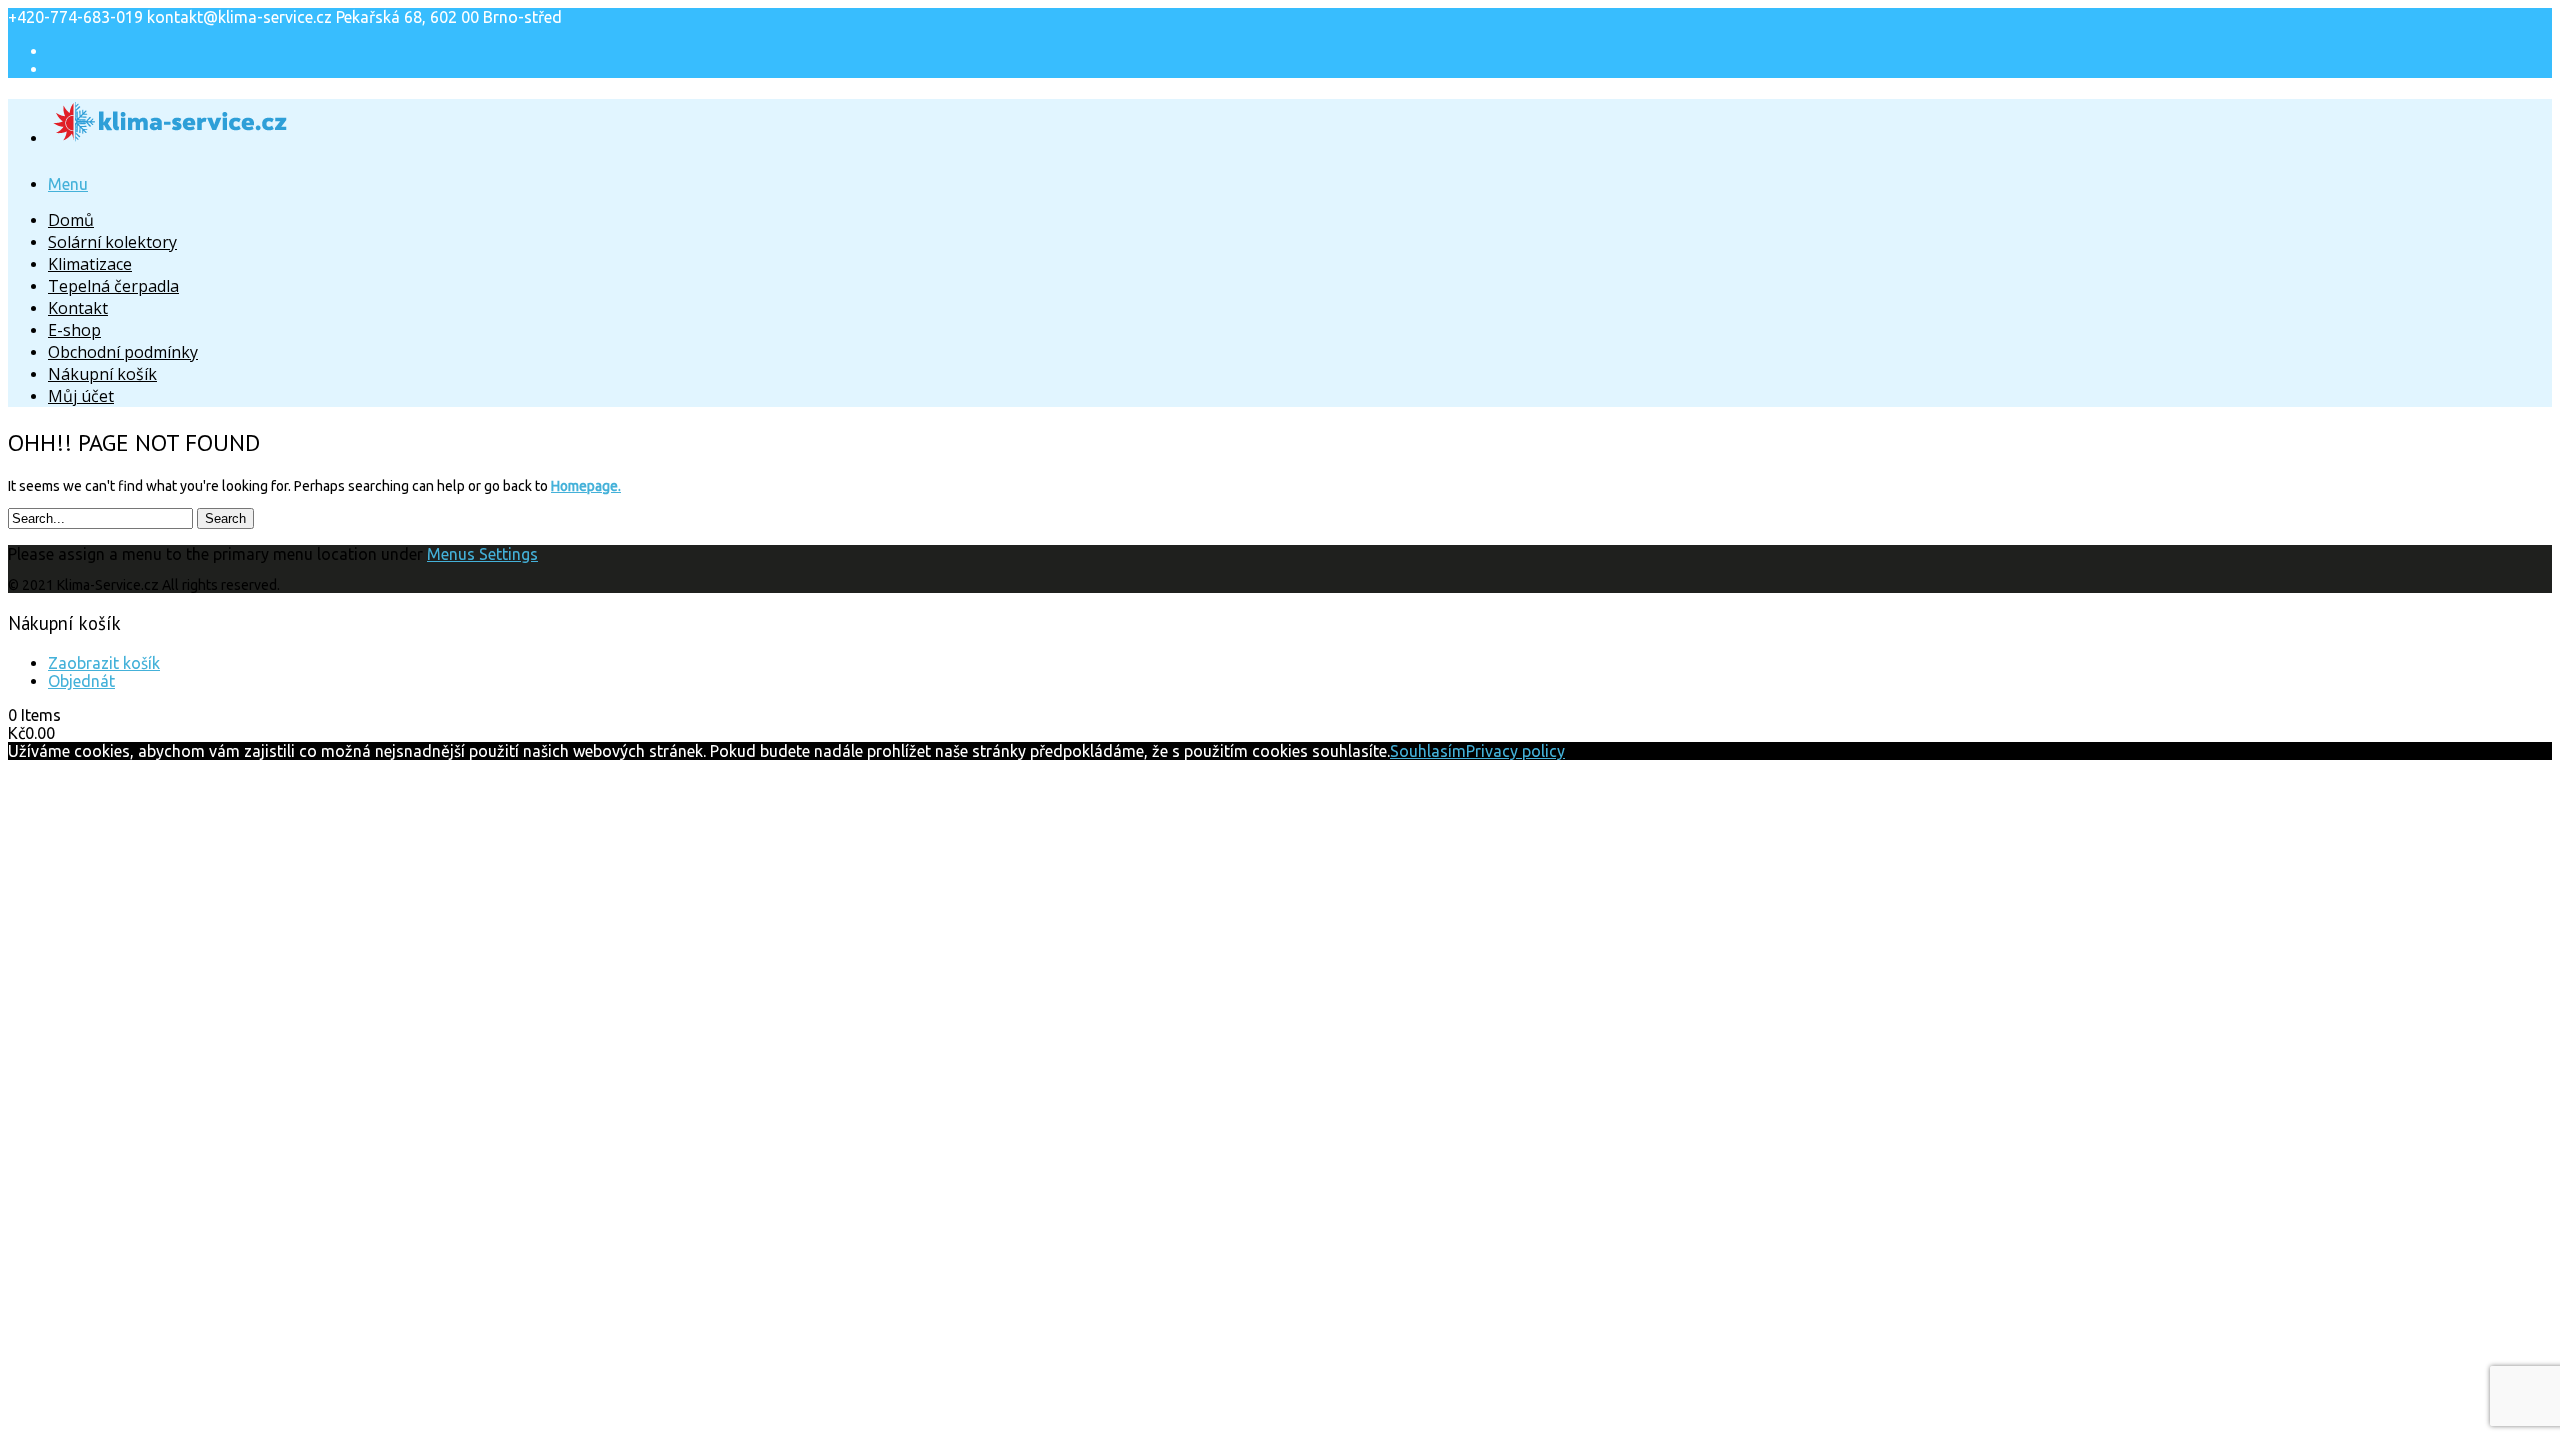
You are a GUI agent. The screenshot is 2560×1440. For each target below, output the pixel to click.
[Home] (170, 132)
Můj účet (81, 396)
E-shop (74, 330)
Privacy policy (1515, 751)
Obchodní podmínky (123, 352)
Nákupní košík (102, 374)
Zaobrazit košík (104, 663)
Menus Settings (482, 554)
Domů (71, 220)
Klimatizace (90, 264)
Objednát (81, 681)
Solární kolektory (112, 242)
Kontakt (78, 308)
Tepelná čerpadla (113, 286)
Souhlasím (1428, 751)
